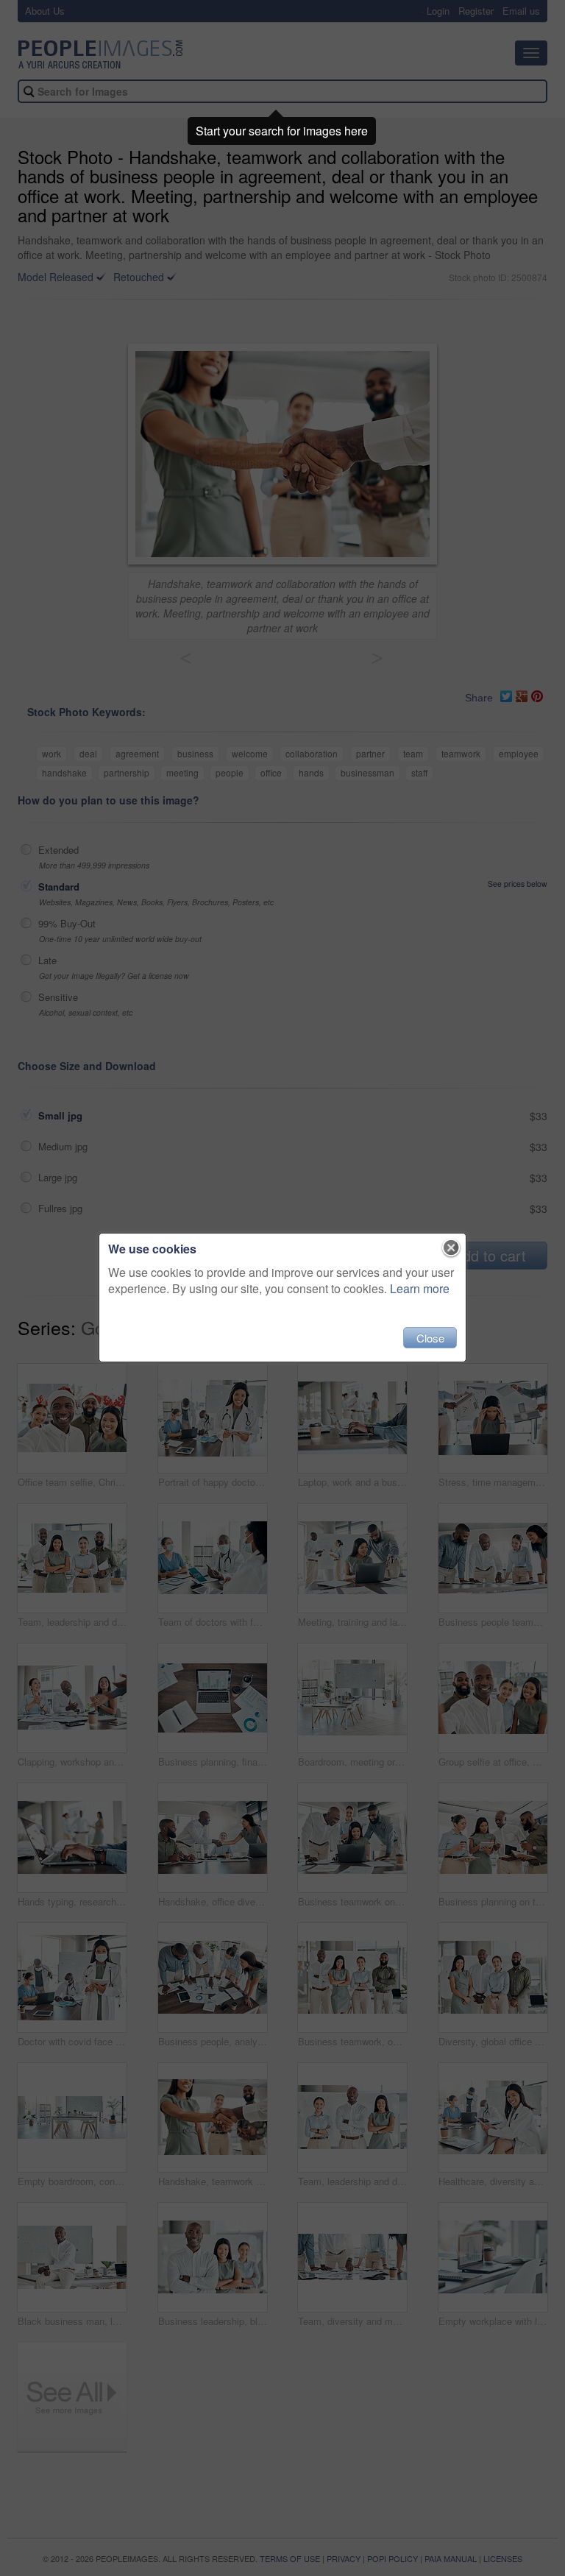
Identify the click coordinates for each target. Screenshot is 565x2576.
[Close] (451, 1248)
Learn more (420, 1288)
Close (430, 1338)
